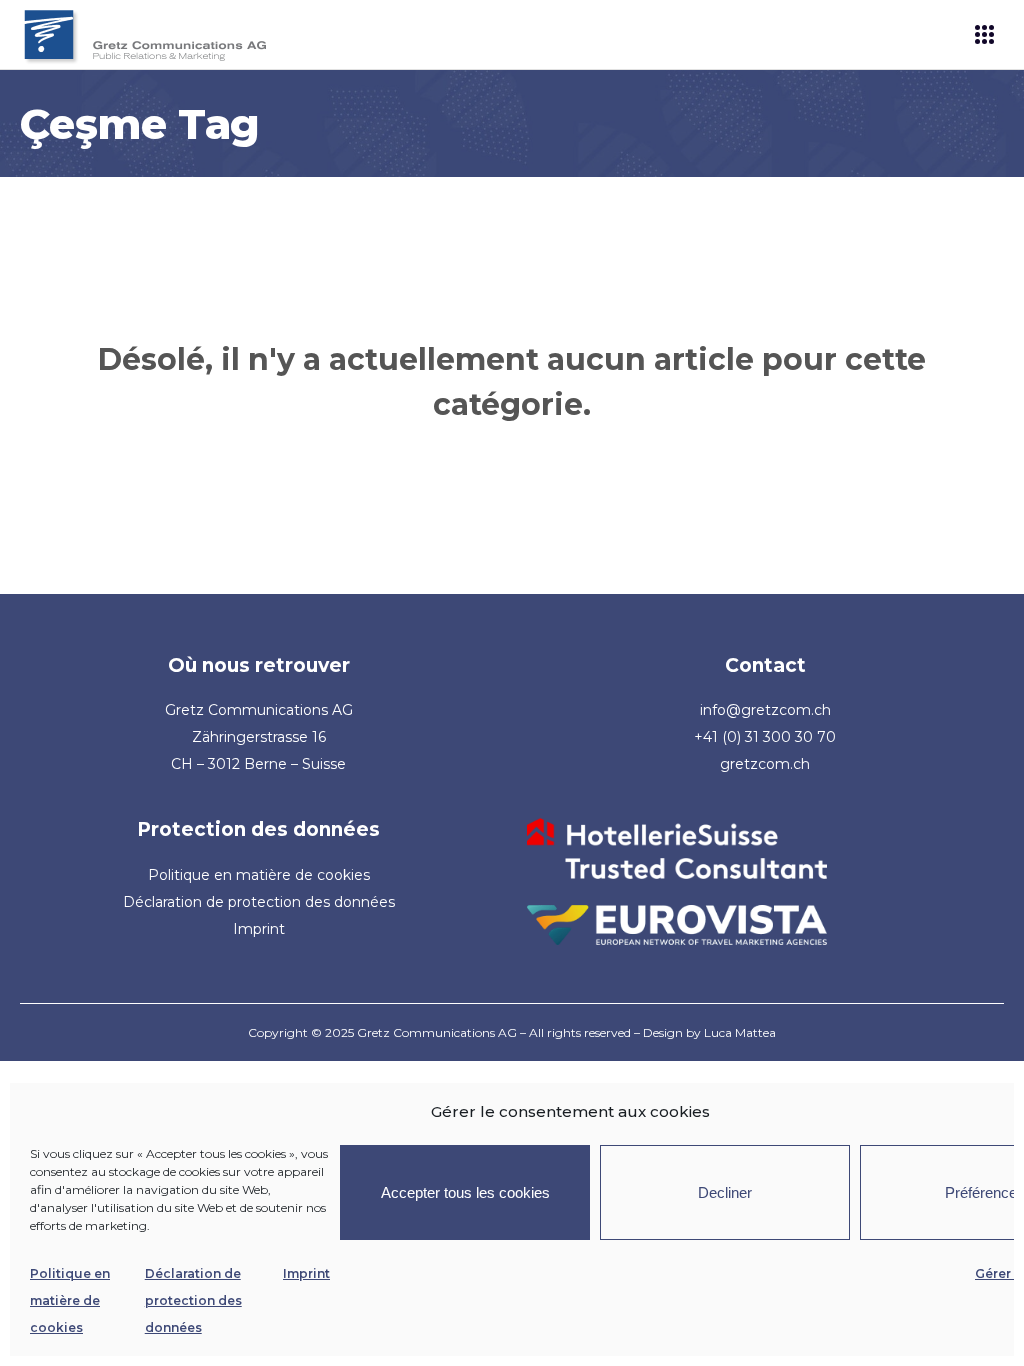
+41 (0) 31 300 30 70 (765, 737)
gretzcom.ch (765, 764)
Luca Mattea (740, 1032)
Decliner (725, 1192)
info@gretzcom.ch (765, 710)
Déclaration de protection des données (193, 1300)
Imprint (306, 1273)
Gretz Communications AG (437, 1032)
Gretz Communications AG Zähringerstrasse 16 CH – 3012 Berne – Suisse (259, 737)
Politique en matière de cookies (70, 1300)
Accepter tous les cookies (465, 1192)
